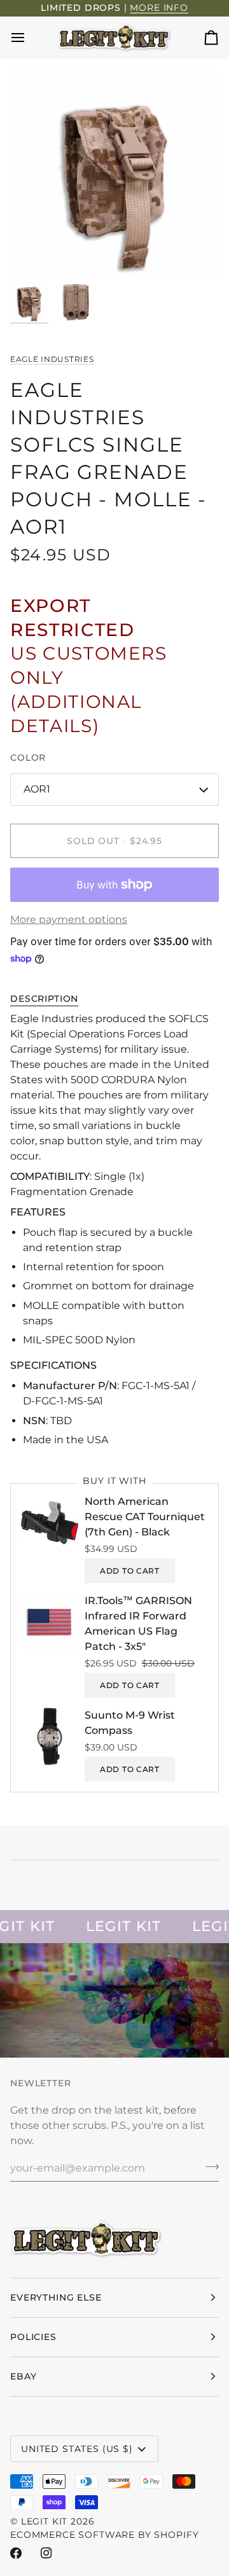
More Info (159, 8)
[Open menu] (29, 38)
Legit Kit (45, 2521)
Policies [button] (33, 2337)
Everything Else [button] (56, 2297)
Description (44, 999)
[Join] (208, 2166)
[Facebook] (16, 2553)
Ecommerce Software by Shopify (104, 2535)
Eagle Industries (52, 359)
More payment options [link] (69, 919)
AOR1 (37, 789)
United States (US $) (77, 2449)
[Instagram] (46, 2553)
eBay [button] (23, 2376)
